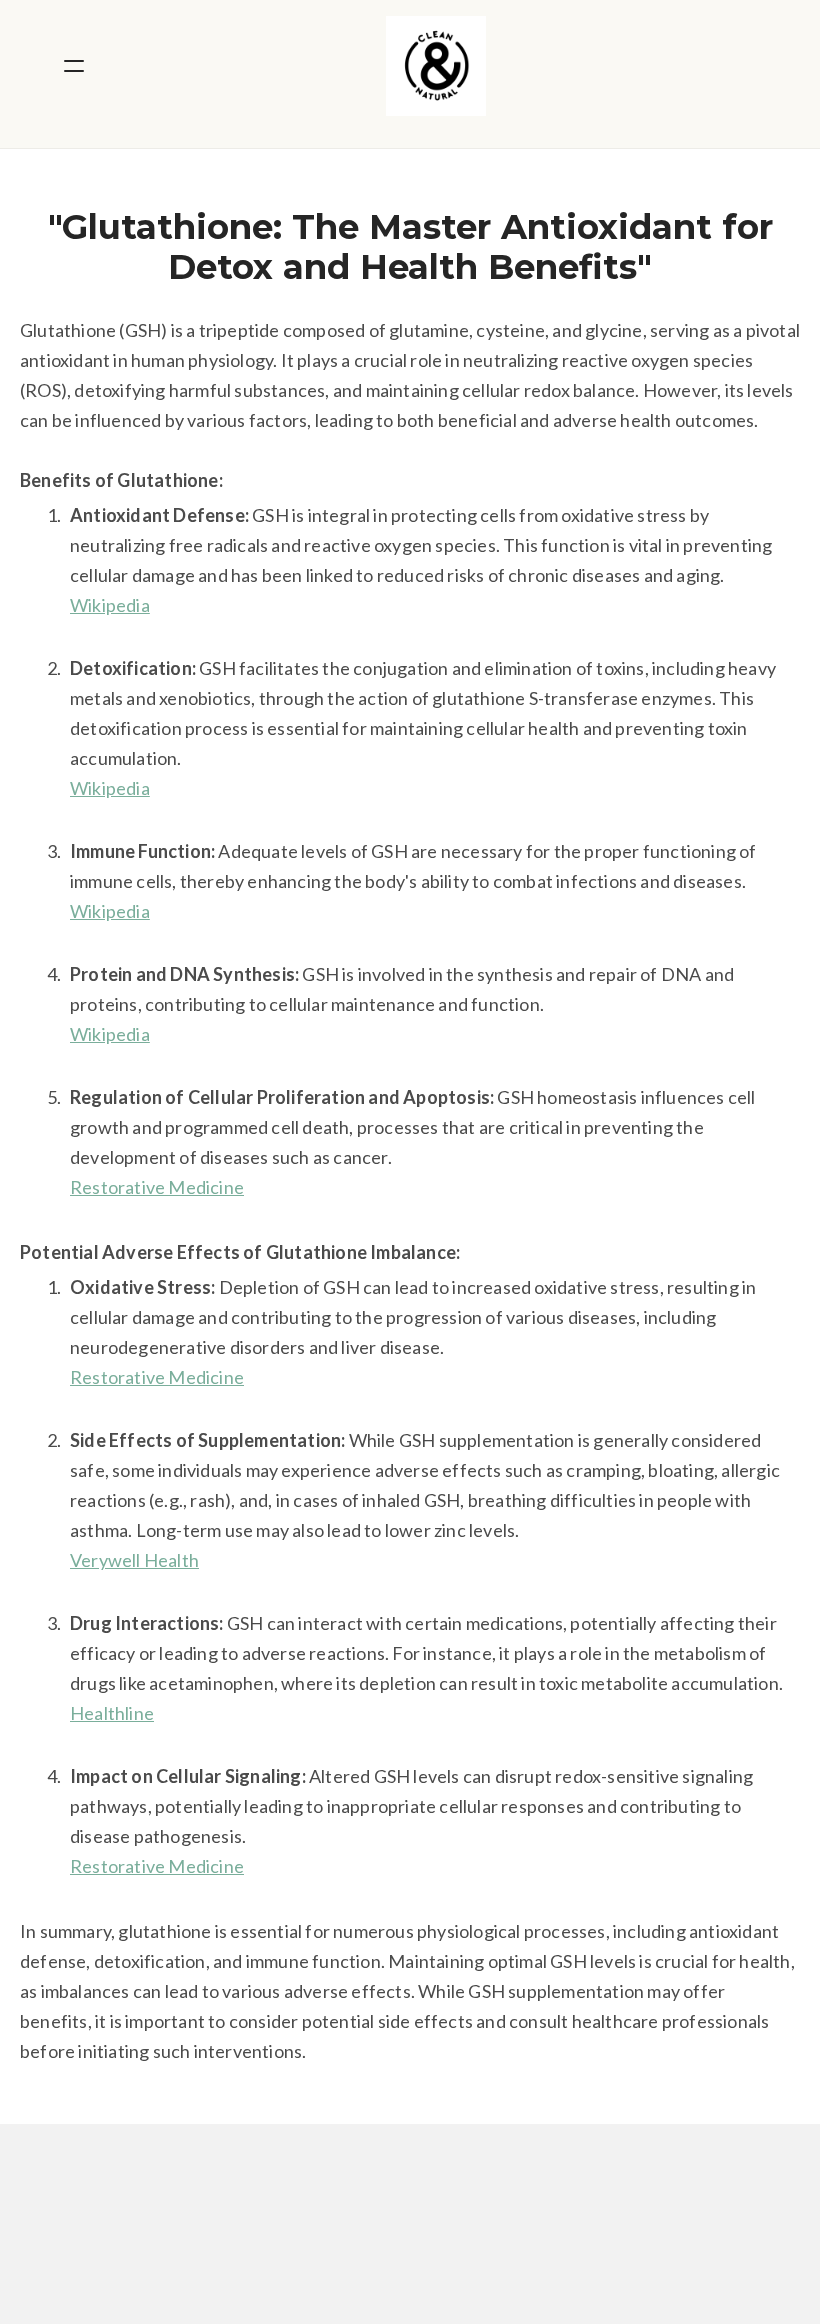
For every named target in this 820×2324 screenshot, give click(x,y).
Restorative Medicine (157, 1187)
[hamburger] (74, 66)
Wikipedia (110, 605)
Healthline (112, 1713)
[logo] (436, 66)
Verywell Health (134, 1560)
